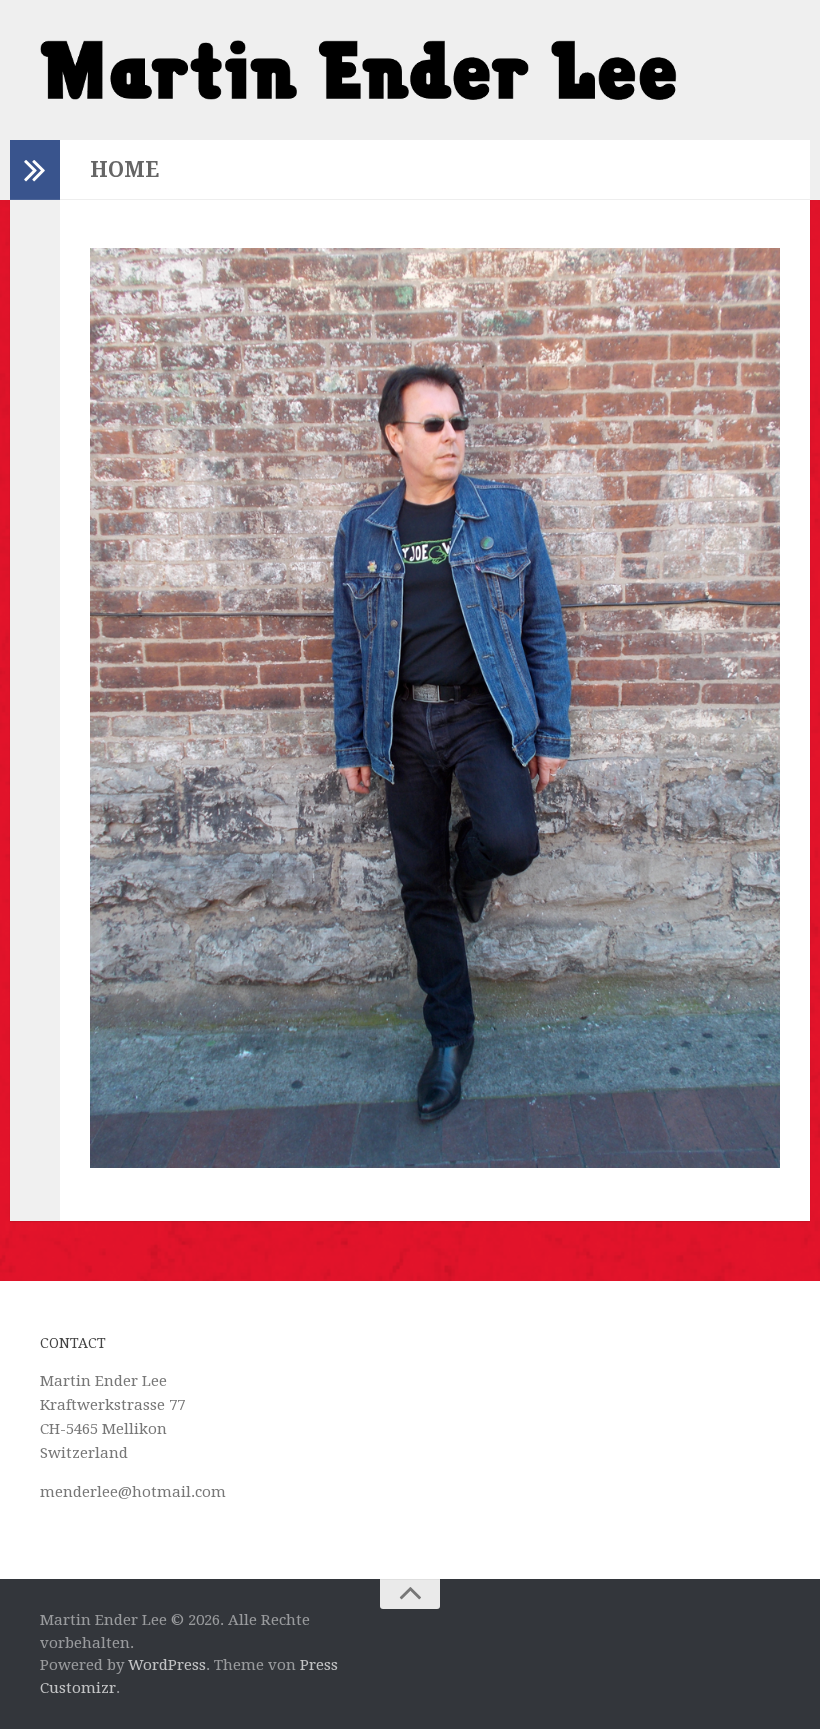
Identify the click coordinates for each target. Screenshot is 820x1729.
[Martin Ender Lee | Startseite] (358, 70)
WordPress (167, 1665)
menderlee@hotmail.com (133, 1492)
